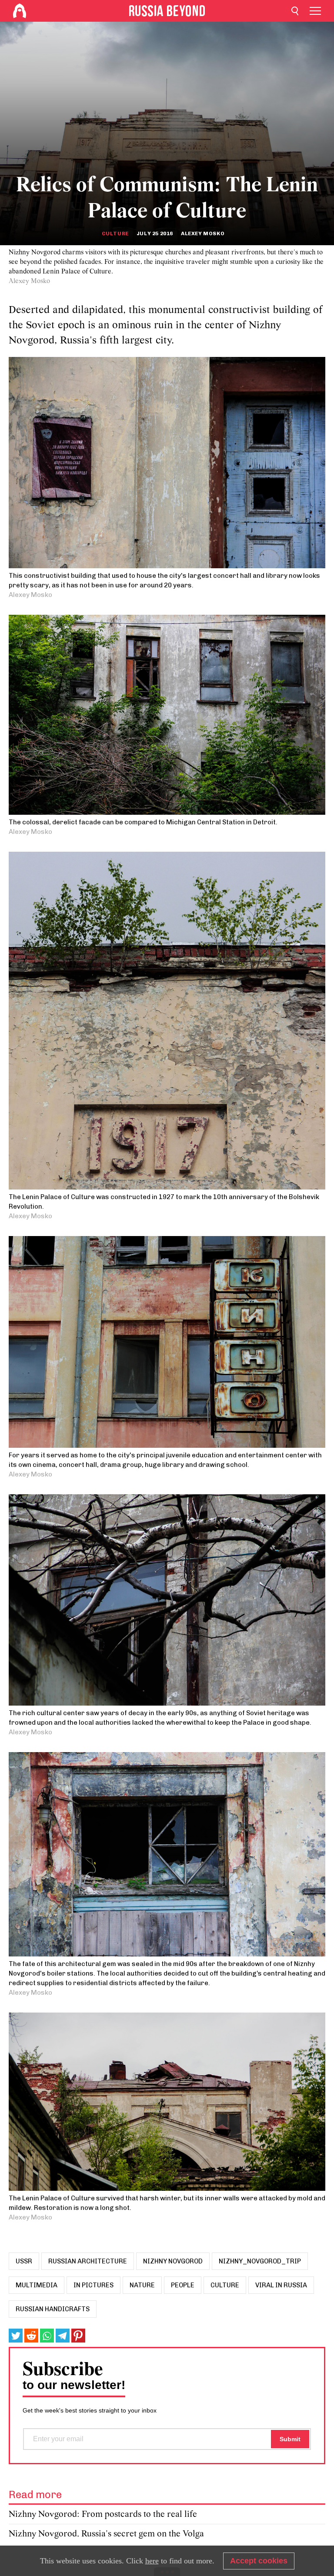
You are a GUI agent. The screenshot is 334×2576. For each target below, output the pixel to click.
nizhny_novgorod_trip (260, 2261)
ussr (24, 2261)
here (152, 2561)
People (183, 2285)
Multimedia (37, 2285)
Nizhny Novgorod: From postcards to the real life (103, 2514)
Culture (115, 233)
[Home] (20, 11)
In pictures (94, 2285)
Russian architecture (88, 2261)
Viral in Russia (281, 2285)
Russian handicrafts (53, 2309)
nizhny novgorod (173, 2261)
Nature (142, 2285)
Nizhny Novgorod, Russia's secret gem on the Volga (106, 2534)
